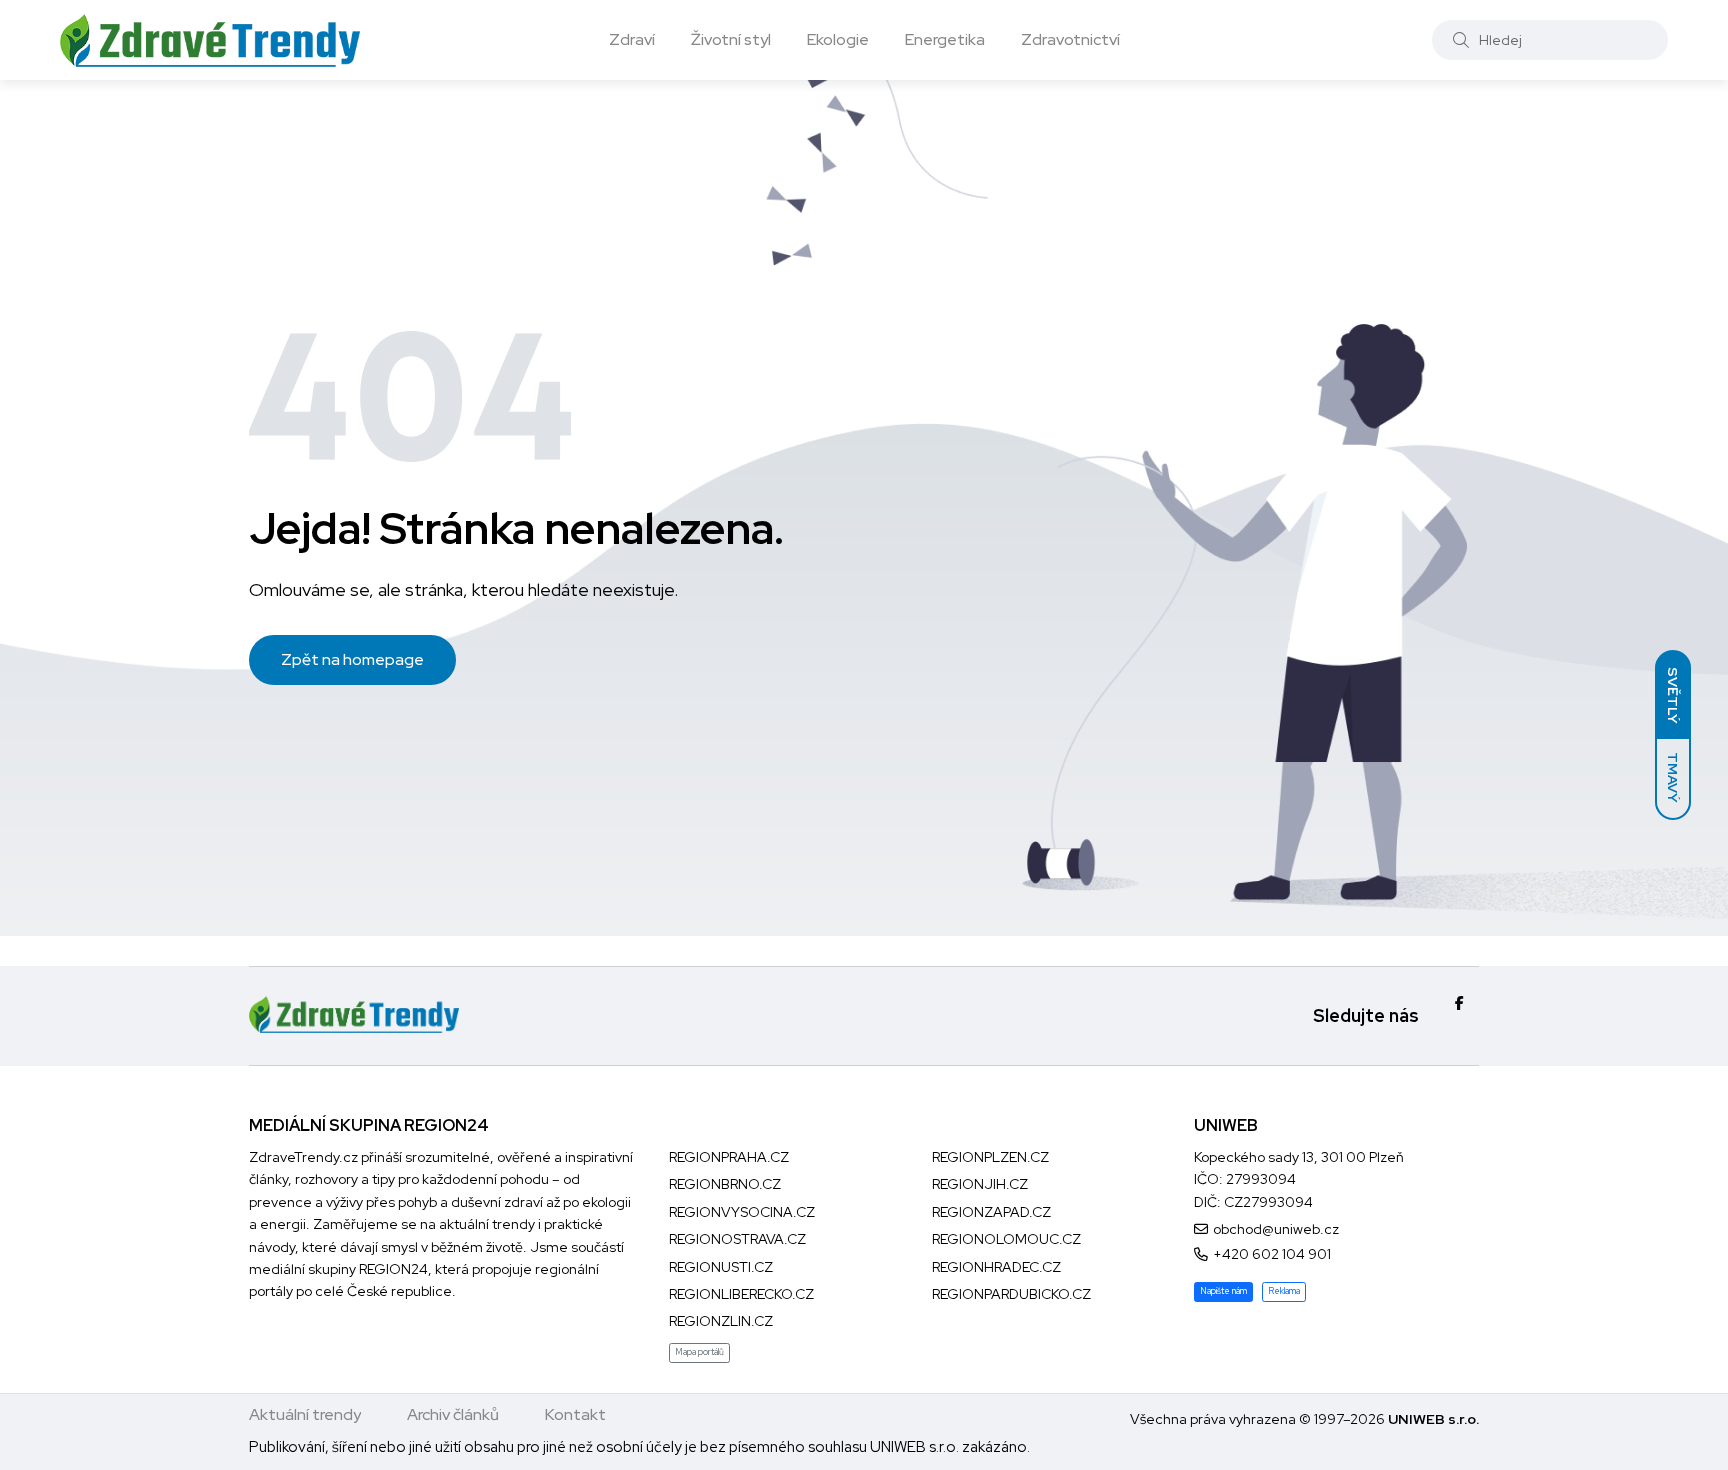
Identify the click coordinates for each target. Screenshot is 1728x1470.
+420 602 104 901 (1272, 1254)
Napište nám (1223, 1291)
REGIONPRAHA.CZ (729, 1157)
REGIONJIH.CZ (980, 1184)
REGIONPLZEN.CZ (990, 1157)
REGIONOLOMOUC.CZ (1006, 1239)
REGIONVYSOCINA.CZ (742, 1212)
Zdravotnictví (1070, 39)
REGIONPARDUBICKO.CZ (1011, 1294)
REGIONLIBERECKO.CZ (741, 1294)
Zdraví (632, 39)
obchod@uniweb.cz (1276, 1229)
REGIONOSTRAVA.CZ (737, 1239)
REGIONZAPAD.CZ (991, 1212)
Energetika (945, 39)
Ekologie (838, 39)
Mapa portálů (699, 1352)
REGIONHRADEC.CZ (996, 1267)
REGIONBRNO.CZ (725, 1184)
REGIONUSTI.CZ (721, 1267)
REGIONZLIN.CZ (721, 1321)
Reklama (1284, 1291)
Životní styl (731, 39)
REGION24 (393, 1269)
